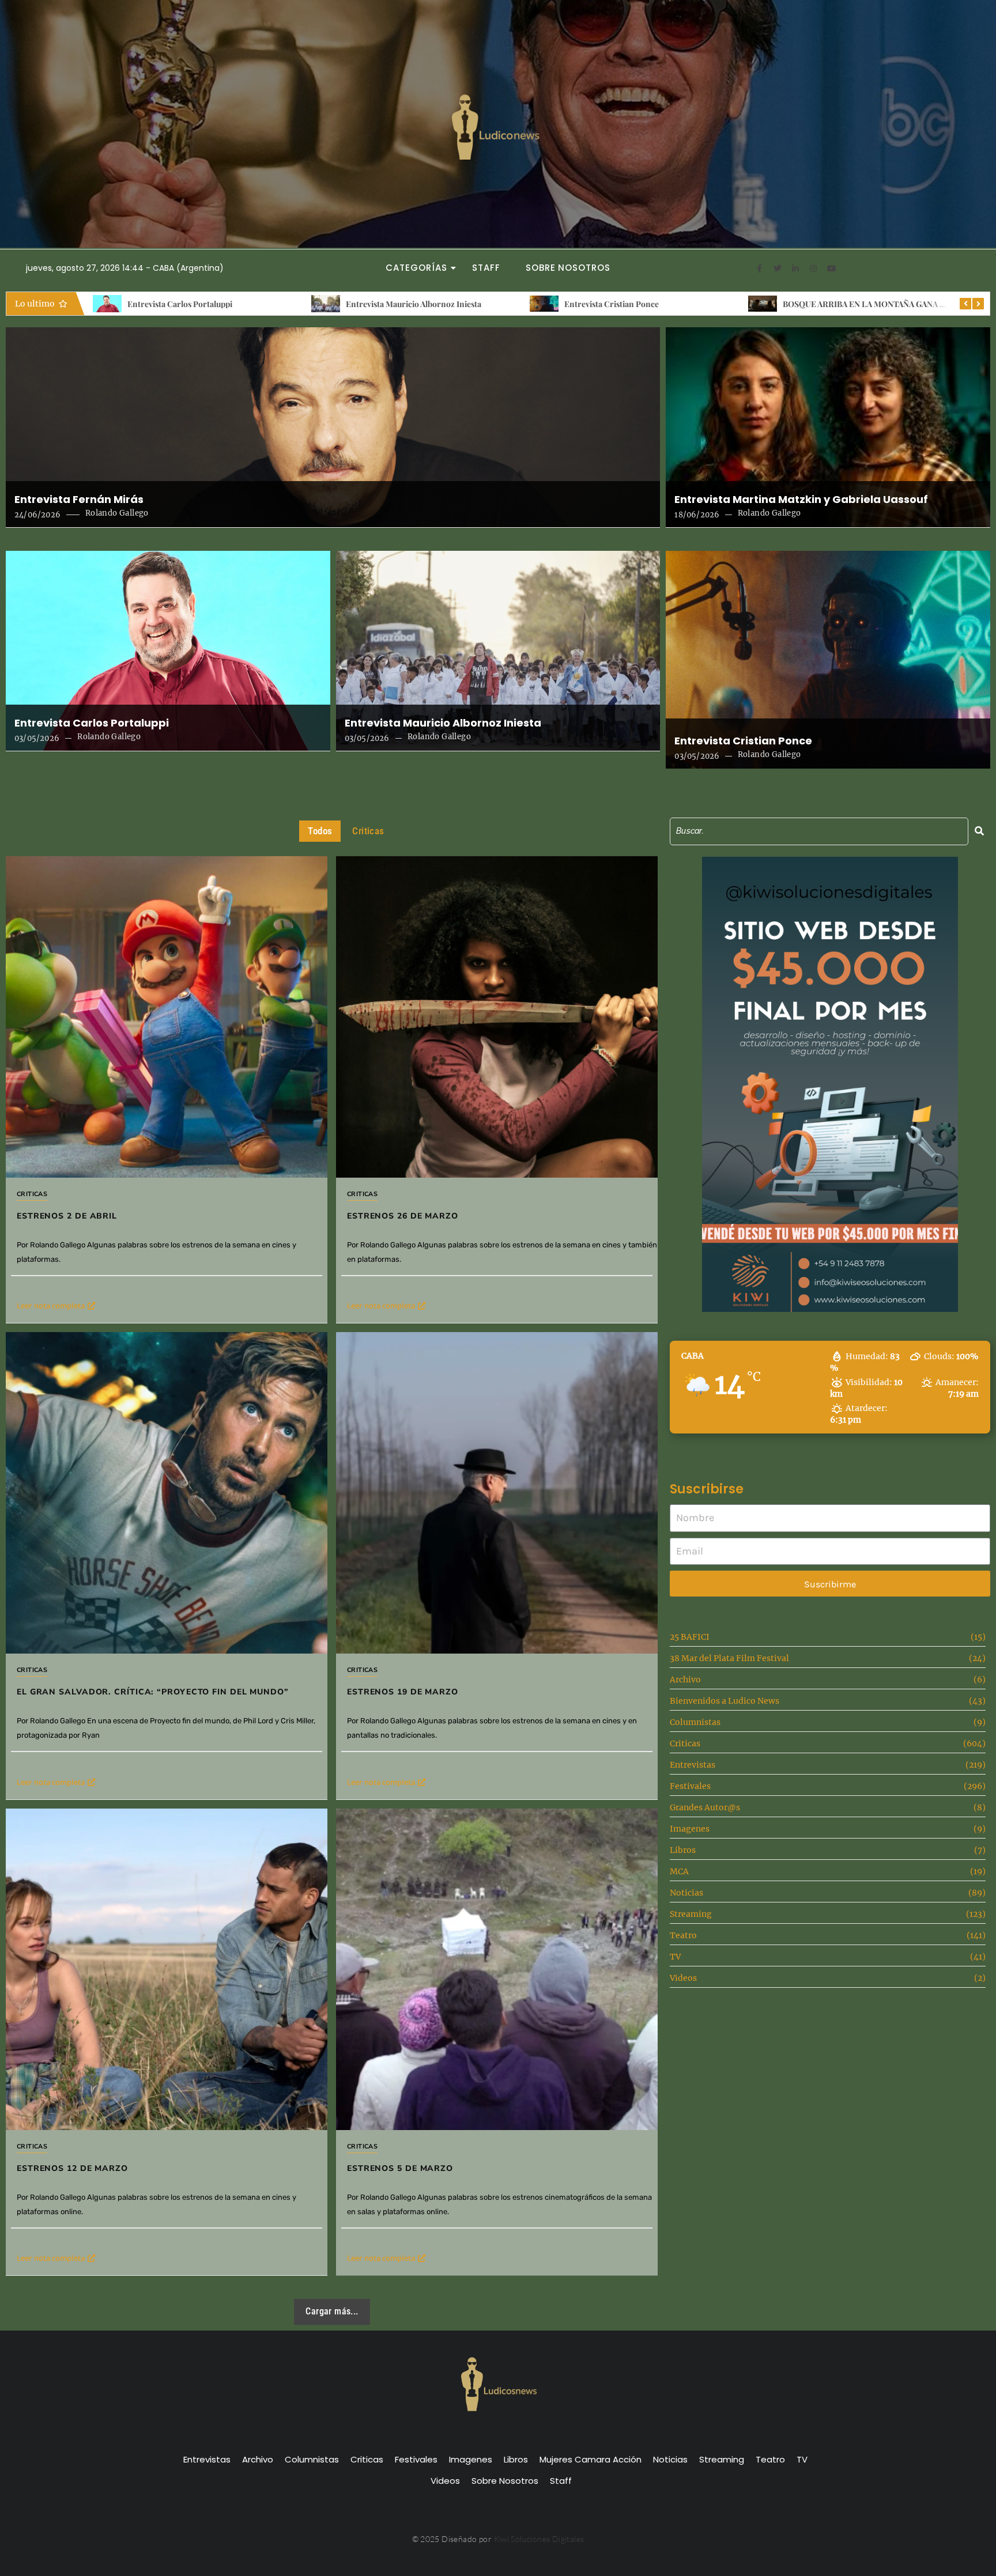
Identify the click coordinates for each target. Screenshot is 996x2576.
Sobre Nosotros (568, 268)
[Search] (979, 831)
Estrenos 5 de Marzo (400, 2168)
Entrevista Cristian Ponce (393, 304)
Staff (486, 268)
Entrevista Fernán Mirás (79, 500)
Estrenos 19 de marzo (403, 1692)
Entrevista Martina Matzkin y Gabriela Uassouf (801, 500)
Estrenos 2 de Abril (817, 304)
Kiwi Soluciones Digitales (539, 2539)
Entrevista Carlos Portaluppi (92, 723)
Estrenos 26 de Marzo (403, 1216)
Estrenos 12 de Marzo (72, 2168)
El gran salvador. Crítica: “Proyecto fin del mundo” (153, 1692)
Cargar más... (332, 2311)
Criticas (32, 1194)
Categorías (416, 268)
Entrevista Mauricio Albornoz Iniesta (195, 304)
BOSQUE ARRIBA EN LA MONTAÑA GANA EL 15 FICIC (664, 304)
